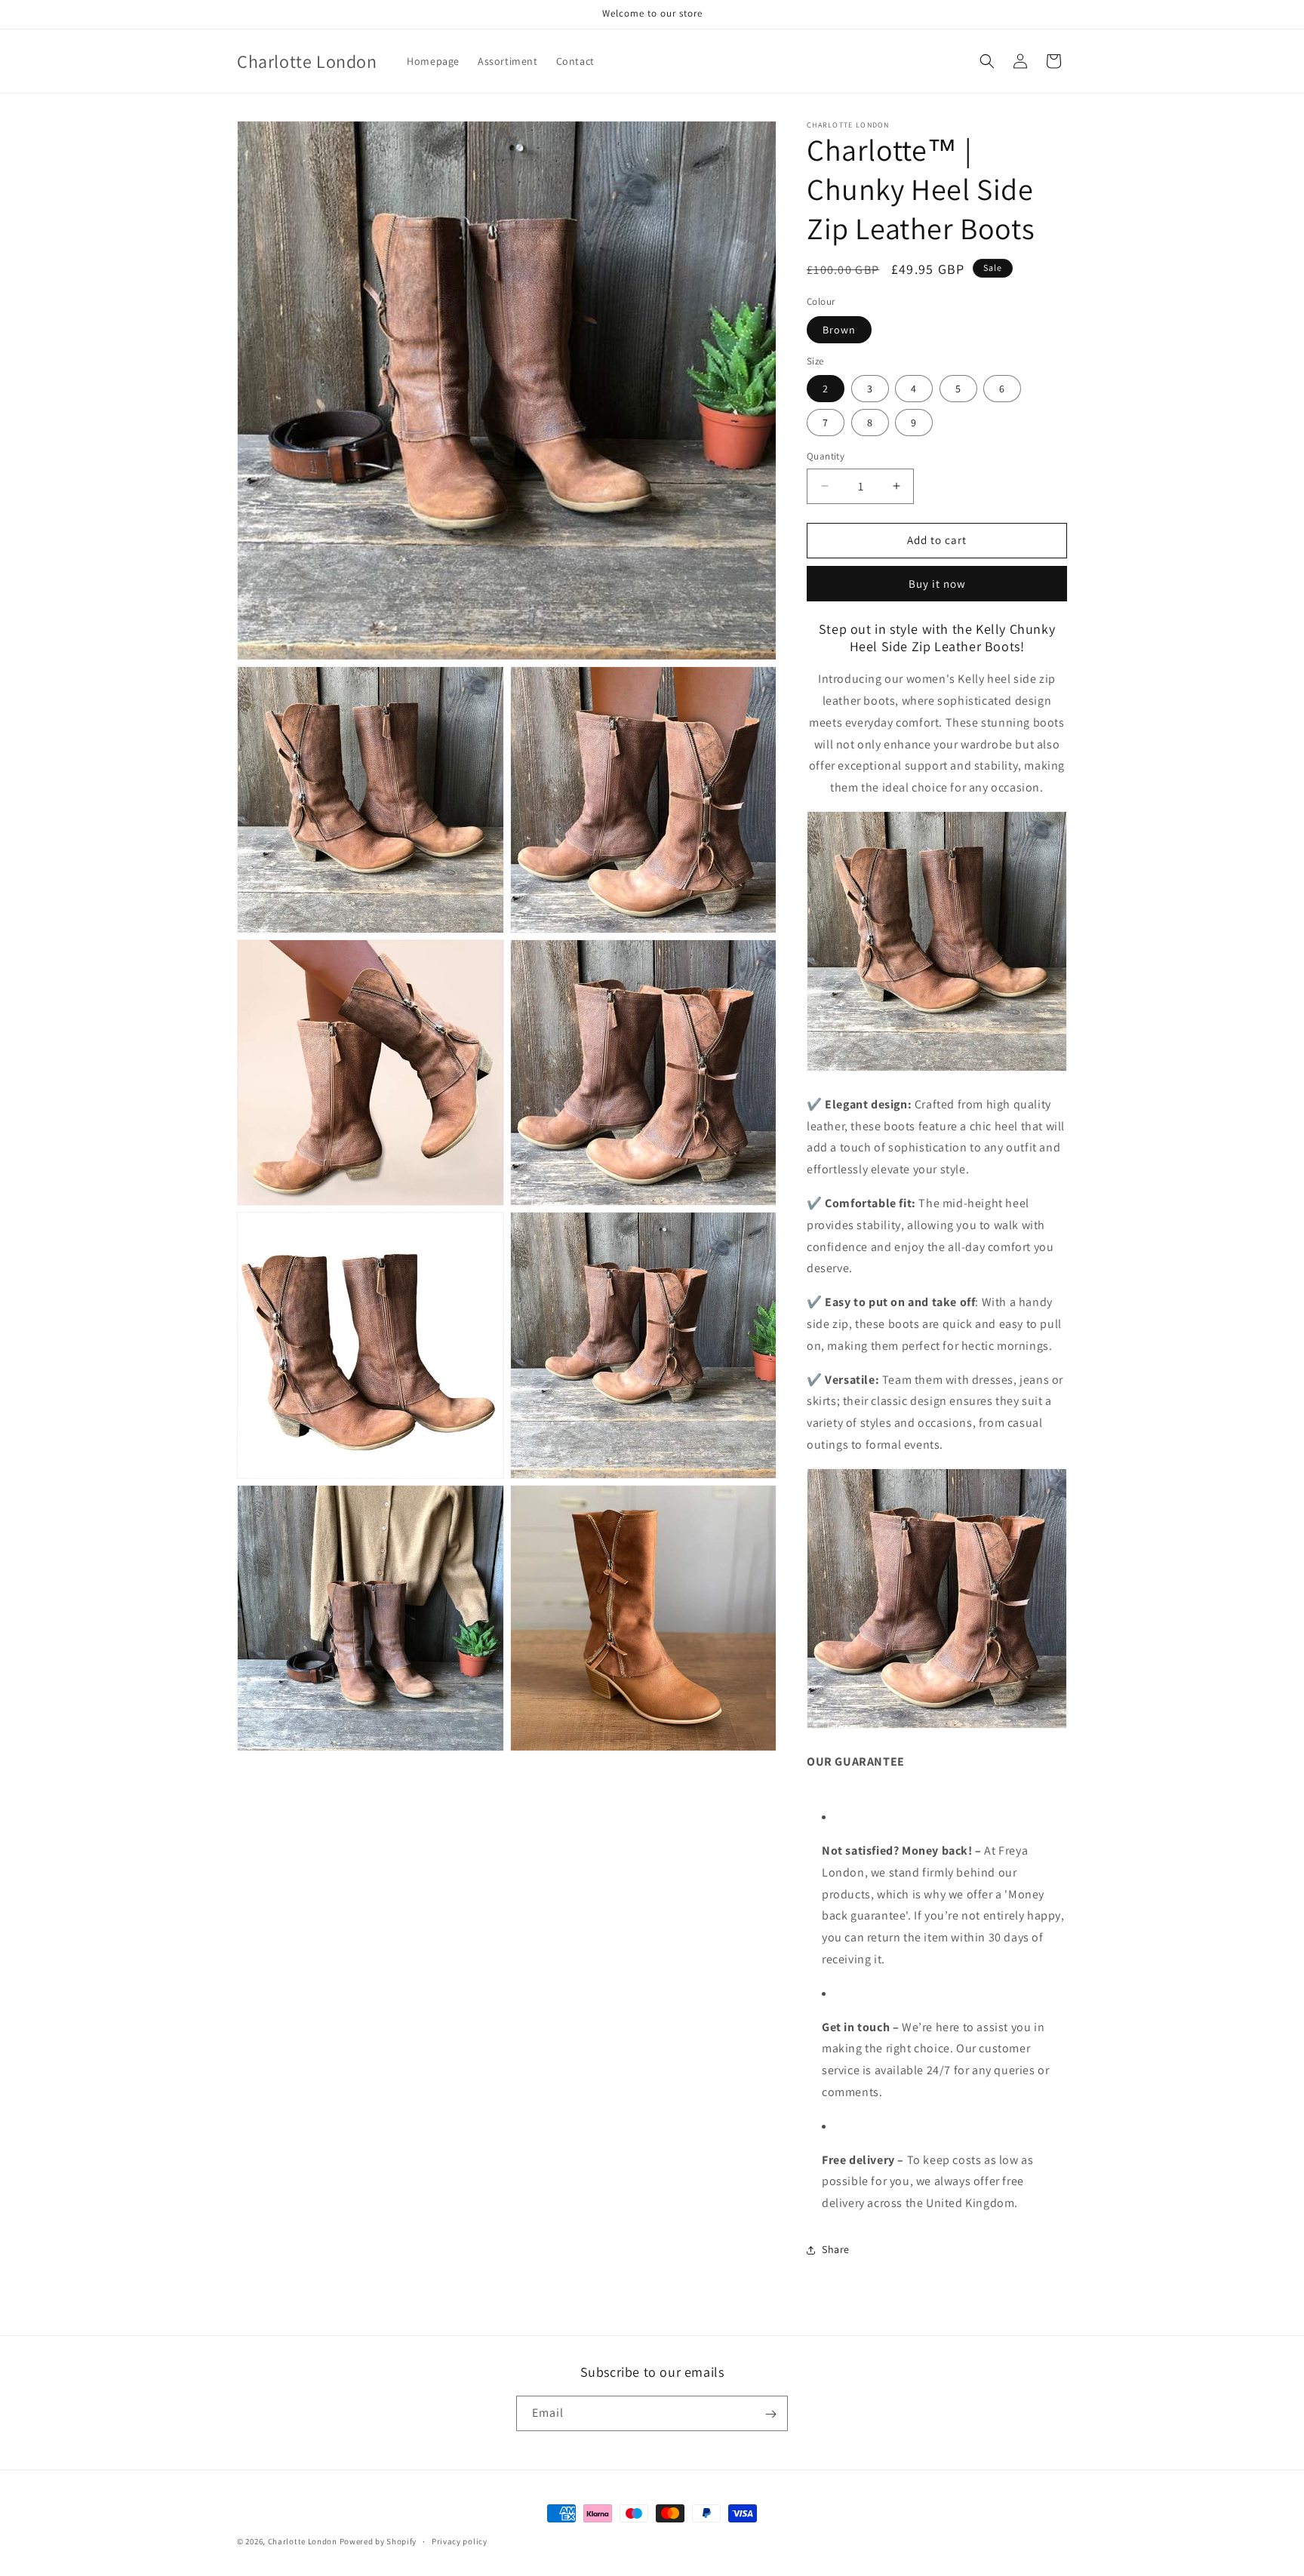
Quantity (826, 456)
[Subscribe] (770, 2414)
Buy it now (937, 584)
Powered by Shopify (378, 2541)
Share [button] (836, 2249)
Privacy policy (460, 2541)
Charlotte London (303, 2541)
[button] (987, 61)
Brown (839, 330)
